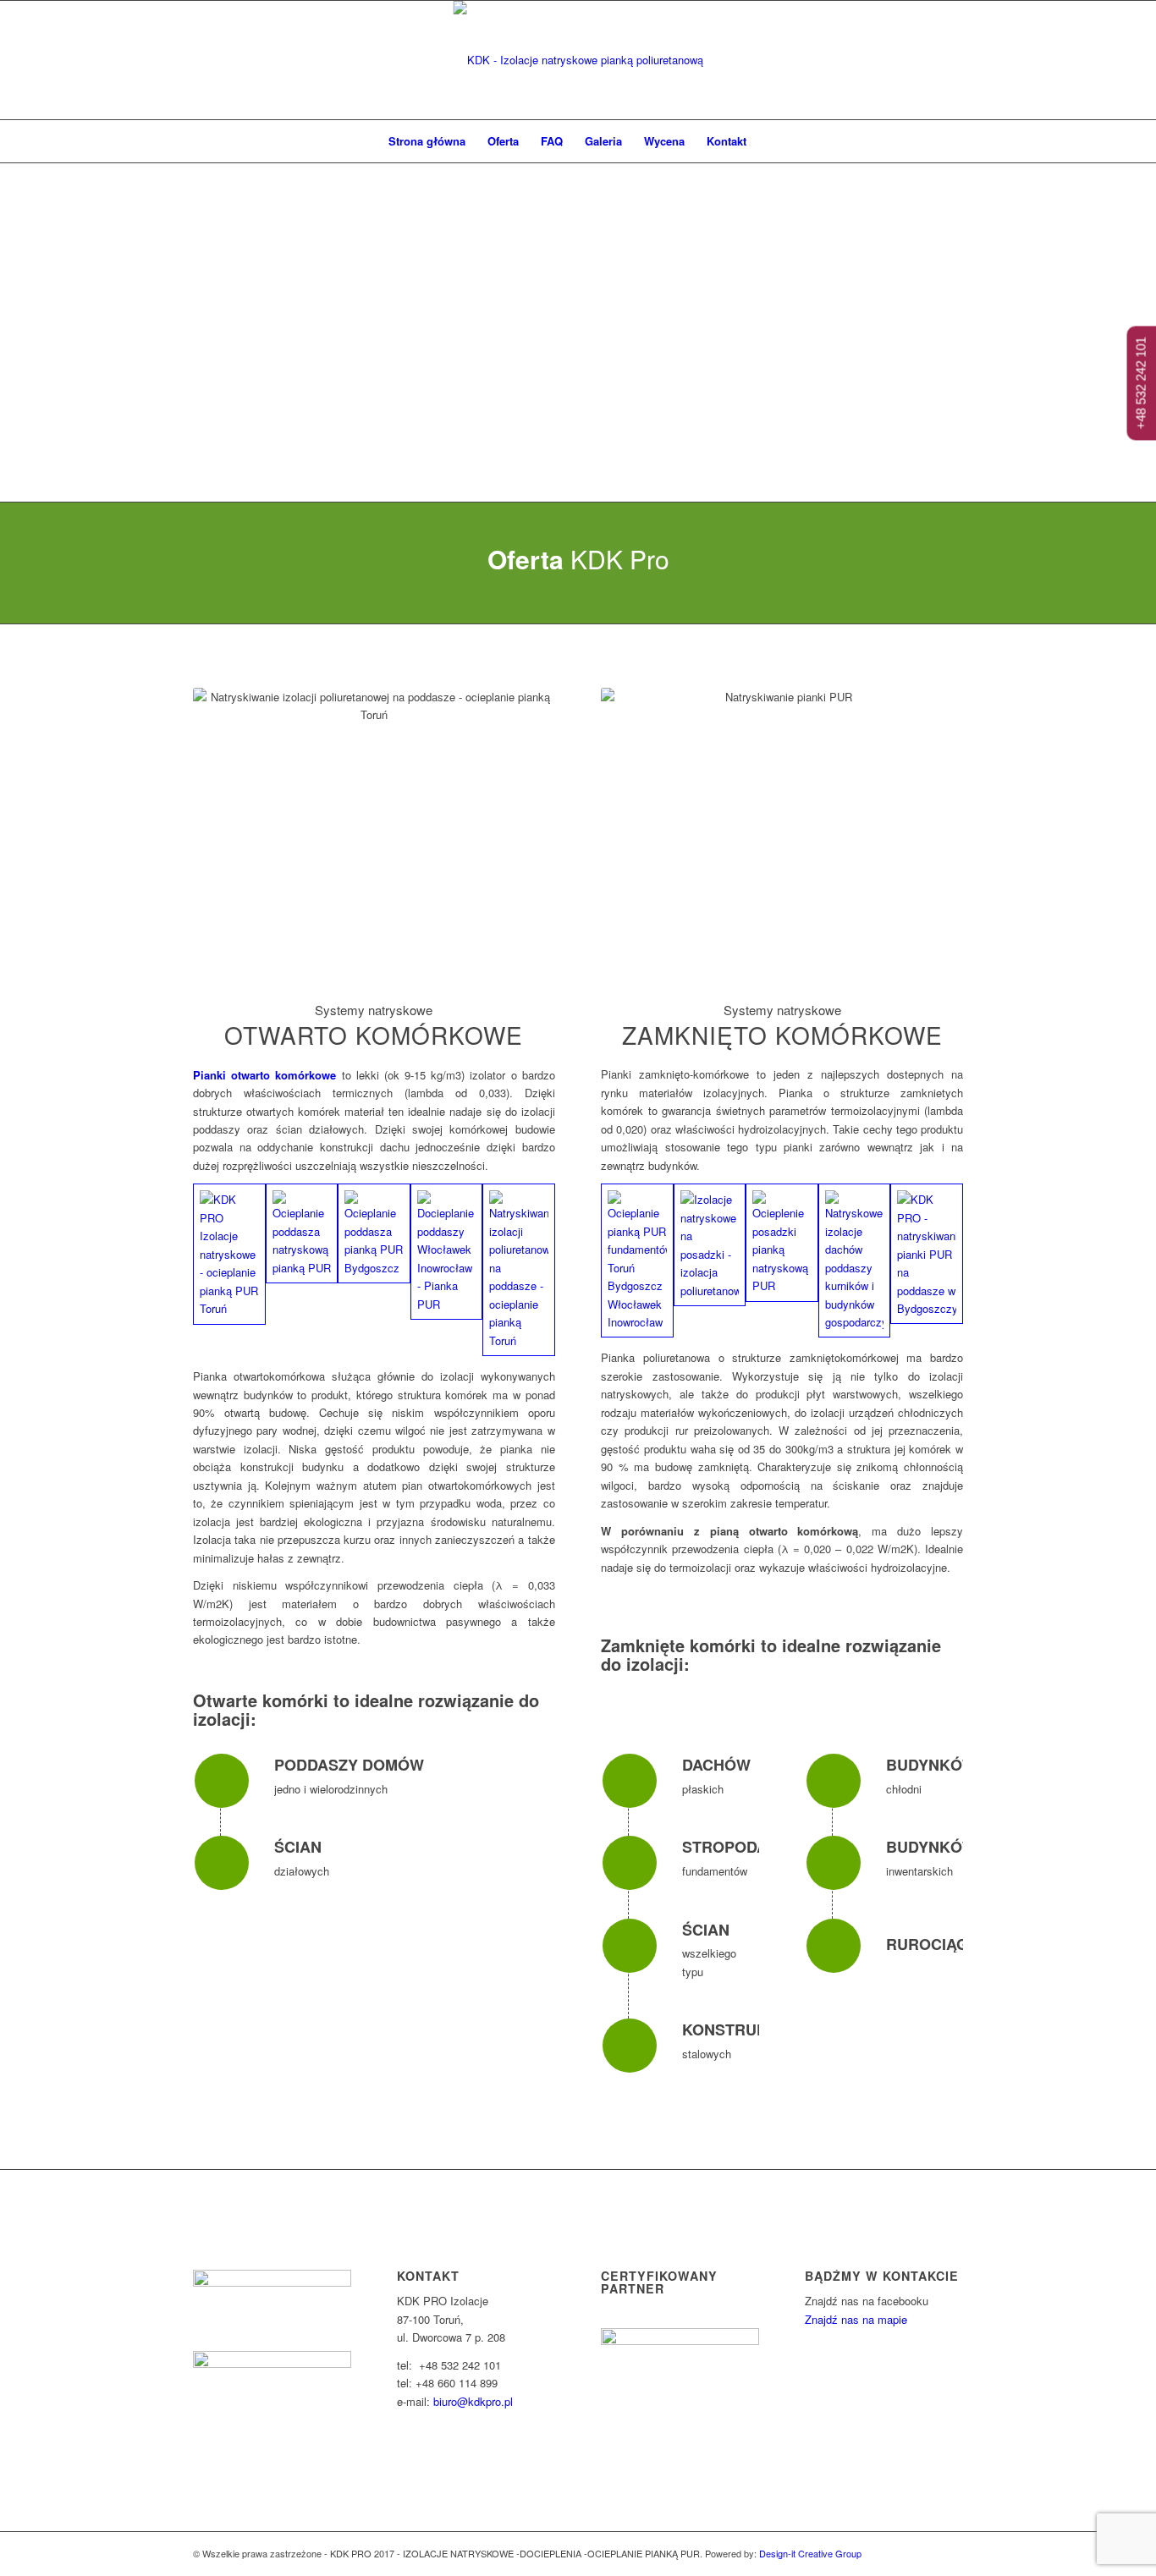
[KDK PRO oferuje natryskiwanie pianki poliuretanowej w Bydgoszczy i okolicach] (927, 1254)
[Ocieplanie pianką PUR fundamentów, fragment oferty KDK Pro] (637, 1261)
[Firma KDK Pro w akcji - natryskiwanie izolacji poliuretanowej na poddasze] (519, 1270)
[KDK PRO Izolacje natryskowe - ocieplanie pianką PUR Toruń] (229, 1254)
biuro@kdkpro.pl (473, 2401)
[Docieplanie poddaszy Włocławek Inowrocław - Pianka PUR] (447, 1252)
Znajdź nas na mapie (856, 2319)
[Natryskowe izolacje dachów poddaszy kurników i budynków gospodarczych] (855, 1261)
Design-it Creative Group (810, 2553)
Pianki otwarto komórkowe (264, 1075)
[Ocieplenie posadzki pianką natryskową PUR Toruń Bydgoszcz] (782, 1242)
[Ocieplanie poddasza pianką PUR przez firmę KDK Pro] (374, 1233)
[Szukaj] (768, 141)
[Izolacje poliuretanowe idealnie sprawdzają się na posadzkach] (710, 1245)
